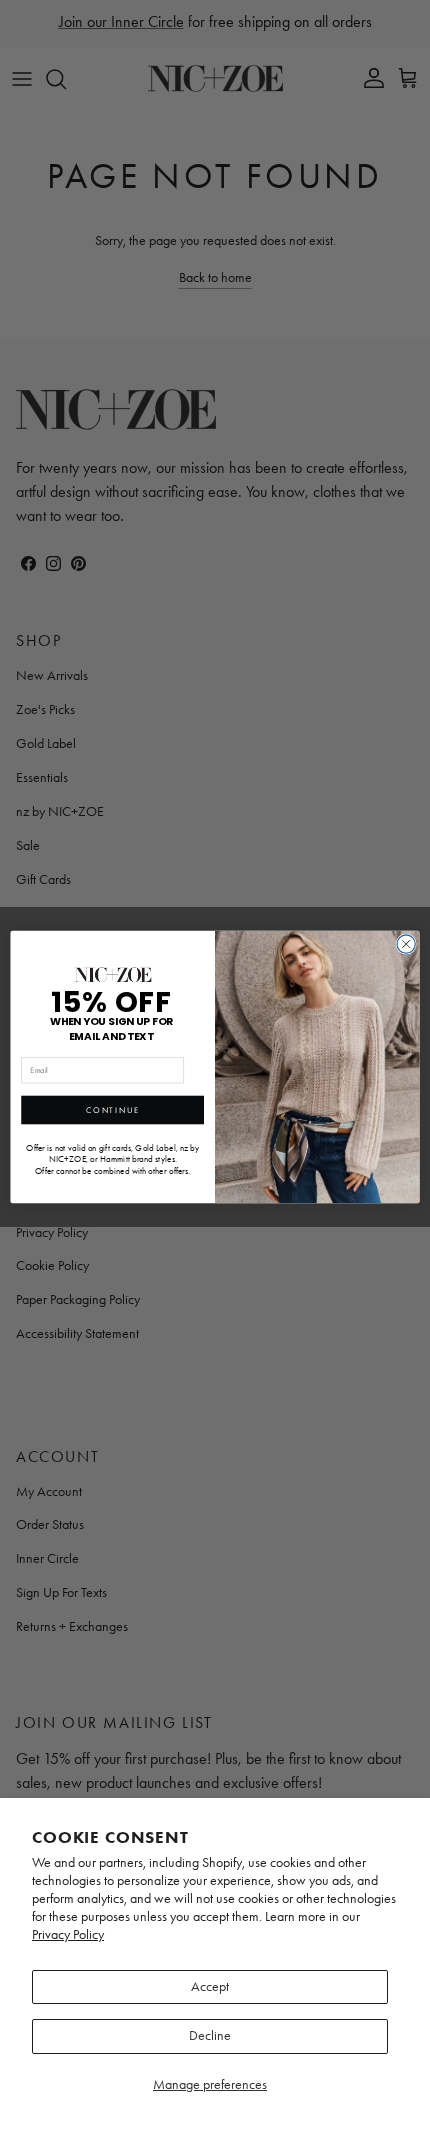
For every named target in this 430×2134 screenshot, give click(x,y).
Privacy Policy (68, 1934)
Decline (210, 2035)
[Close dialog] (406, 944)
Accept (210, 1986)
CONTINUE (112, 1110)
